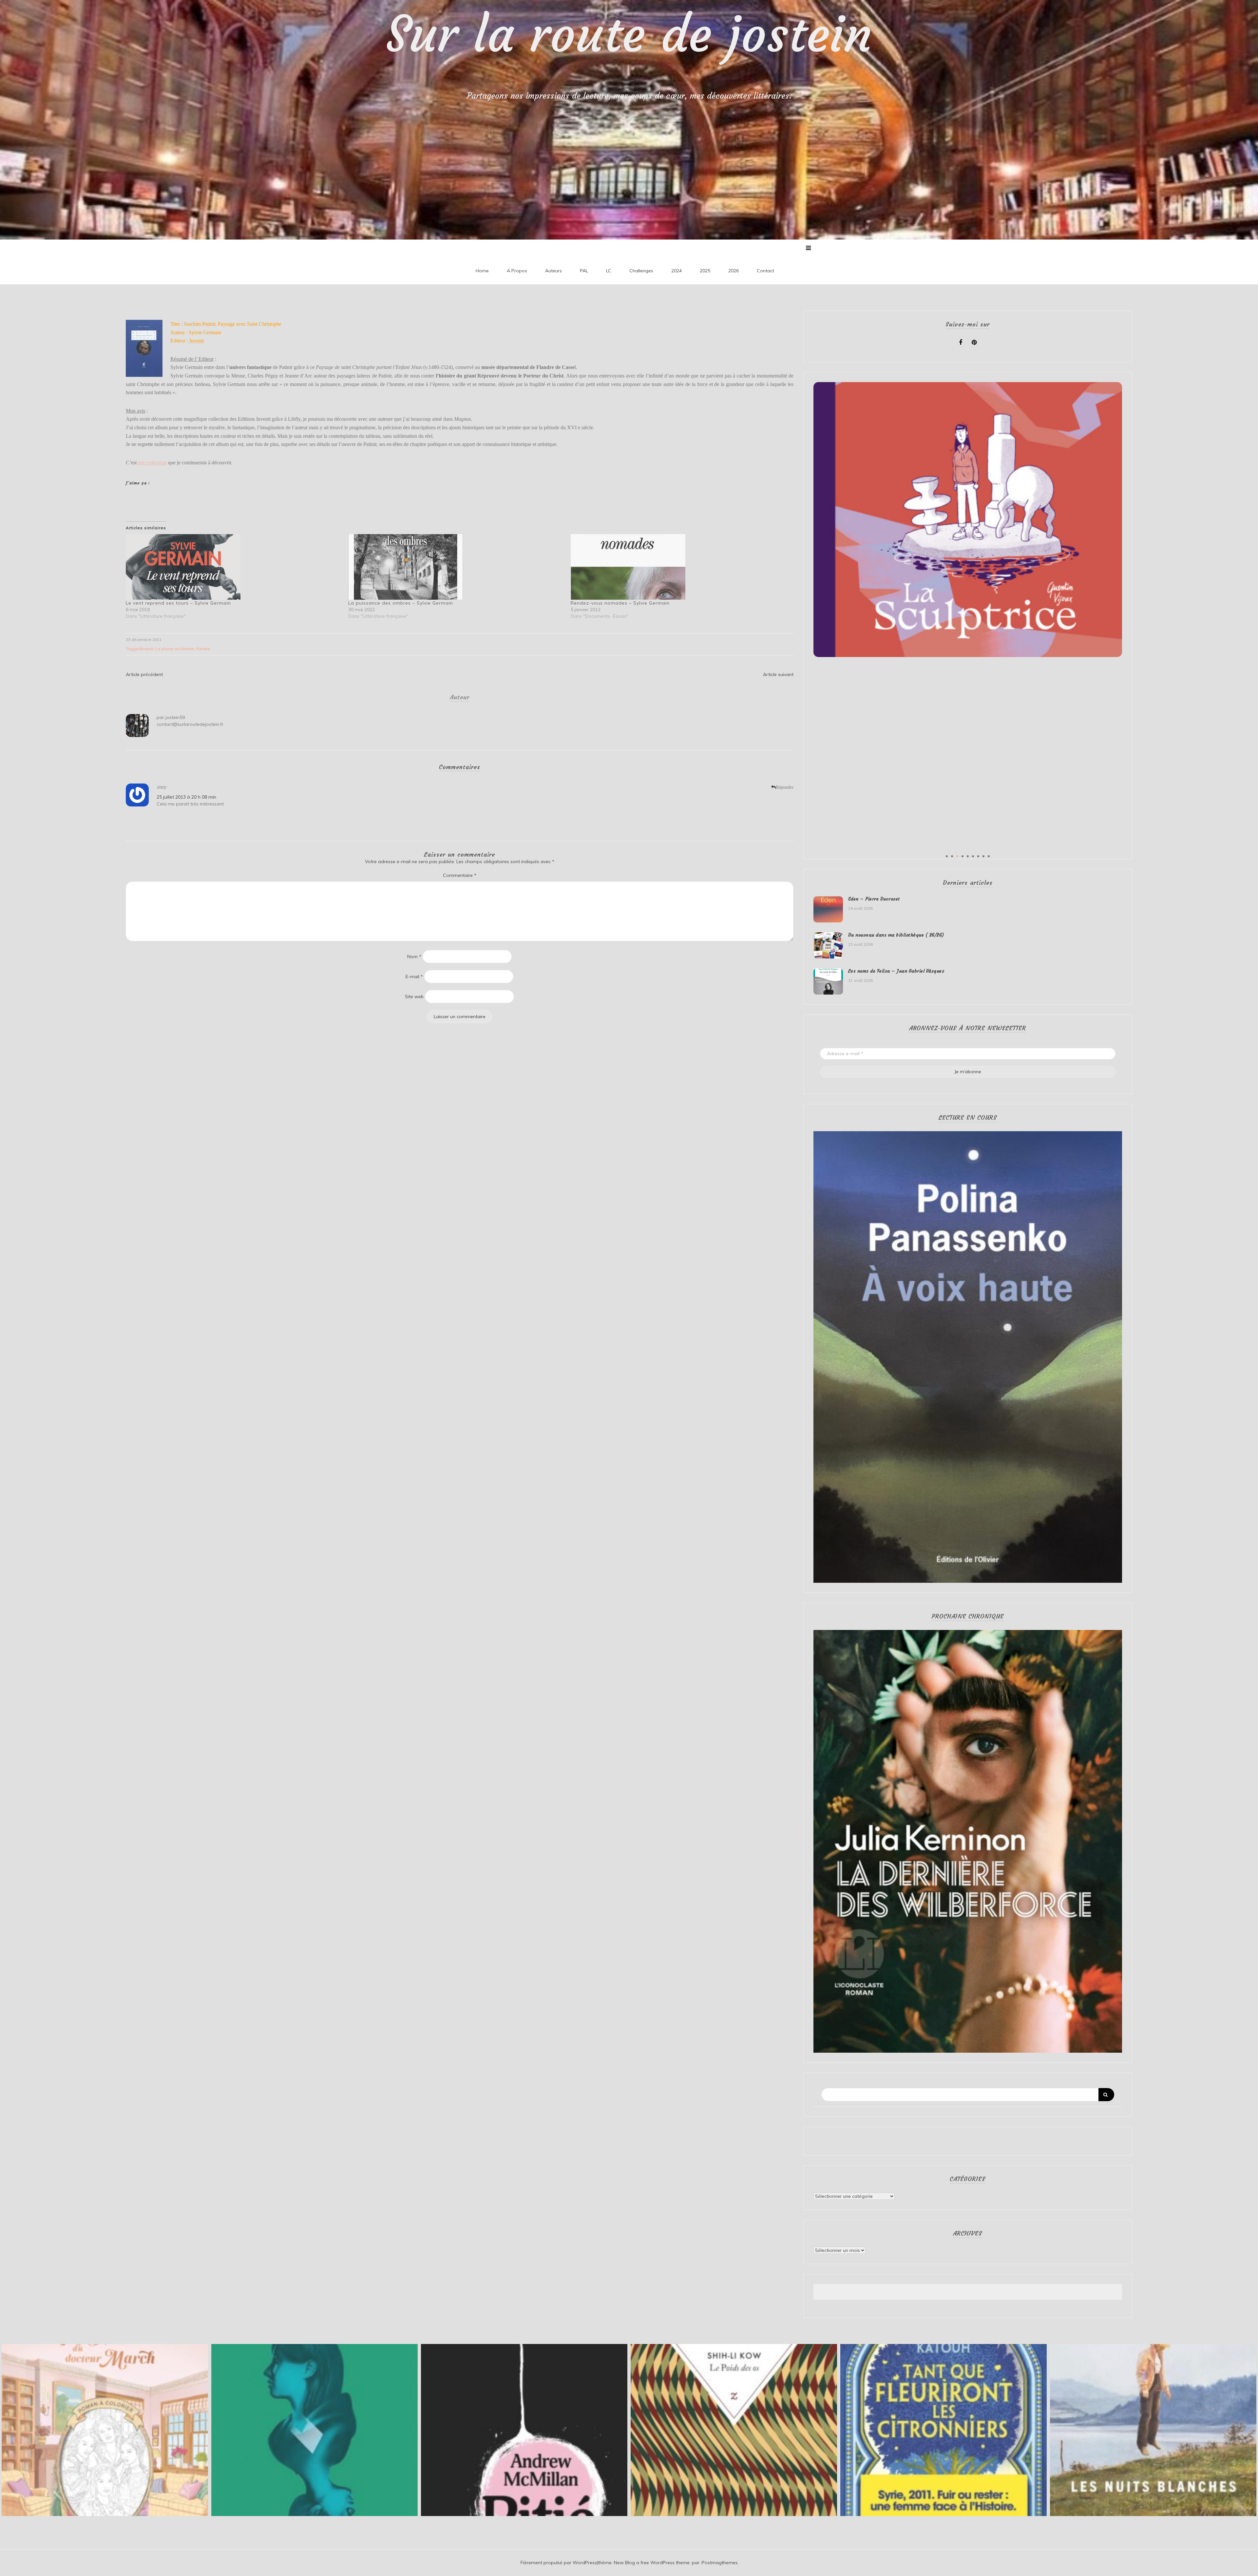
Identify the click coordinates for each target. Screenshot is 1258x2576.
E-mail (414, 977)
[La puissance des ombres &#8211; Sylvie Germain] (456, 567)
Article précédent (144, 674)
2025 (705, 271)
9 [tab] (989, 856)
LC (609, 271)
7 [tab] (978, 856)
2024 (677, 271)
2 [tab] (952, 856)
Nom (414, 957)
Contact (765, 271)
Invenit (147, 649)
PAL (584, 271)
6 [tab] (973, 856)
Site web (414, 997)
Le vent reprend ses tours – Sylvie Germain (178, 603)
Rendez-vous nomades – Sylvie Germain (620, 603)
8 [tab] (983, 856)
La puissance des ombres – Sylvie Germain (401, 603)
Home (482, 271)
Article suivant (778, 674)
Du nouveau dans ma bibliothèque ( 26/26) (896, 935)
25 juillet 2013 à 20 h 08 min (186, 797)
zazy (161, 787)
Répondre (785, 787)
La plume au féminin (175, 649)
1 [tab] (947, 856)
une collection (152, 463)
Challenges (641, 271)
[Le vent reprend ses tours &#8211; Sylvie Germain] (234, 567)
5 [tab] (968, 856)
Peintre (203, 649)
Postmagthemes (720, 2563)
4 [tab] (963, 856)
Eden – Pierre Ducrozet (874, 899)
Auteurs (553, 271)
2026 (734, 271)
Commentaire (460, 875)
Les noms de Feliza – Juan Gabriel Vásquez (896, 971)
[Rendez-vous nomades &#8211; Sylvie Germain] (679, 567)
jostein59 (175, 717)
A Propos (517, 271)
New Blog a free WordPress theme (652, 2563)
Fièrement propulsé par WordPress (559, 2563)
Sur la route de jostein (629, 34)
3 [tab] (957, 856)
